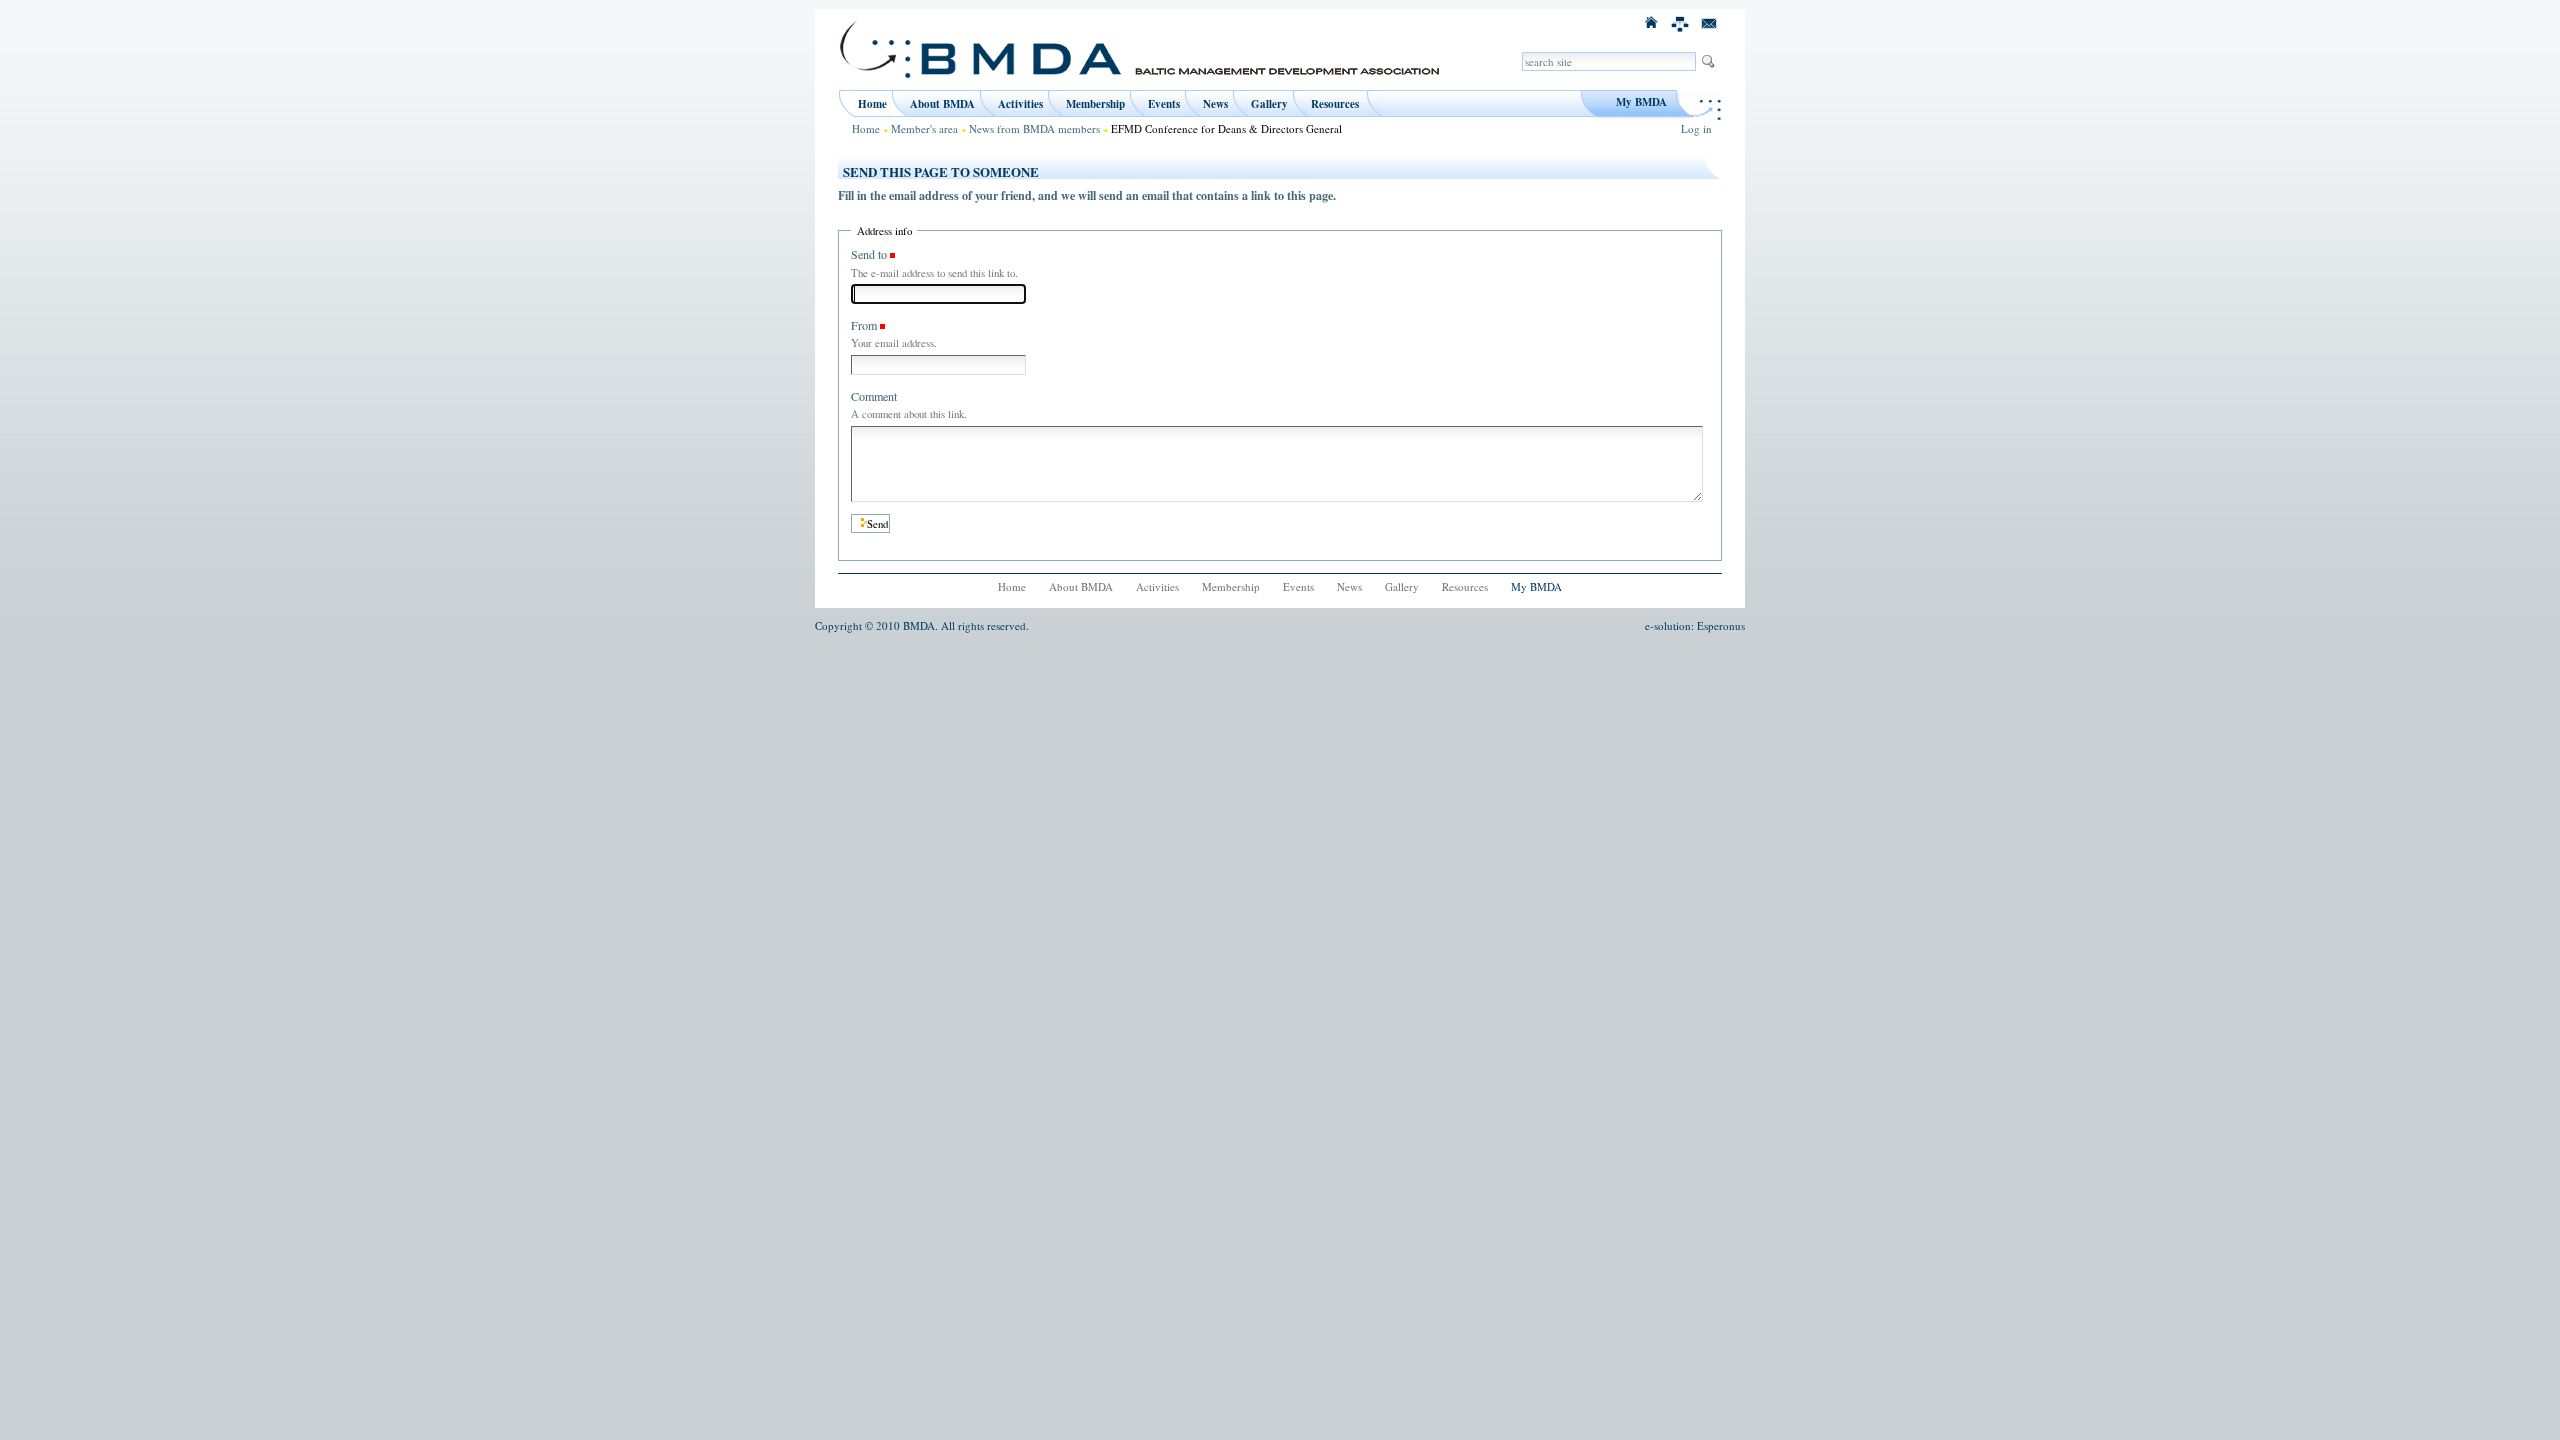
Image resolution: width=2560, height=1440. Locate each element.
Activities (1020, 104)
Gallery (1269, 104)
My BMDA (1641, 102)
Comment (874, 396)
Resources (1335, 104)
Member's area (924, 128)
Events (1164, 104)
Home (872, 104)
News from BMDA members (1034, 128)
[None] (1681, 21)
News (1215, 104)
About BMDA (942, 104)
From (864, 325)
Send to (869, 254)
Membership (1095, 104)
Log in (1696, 128)
